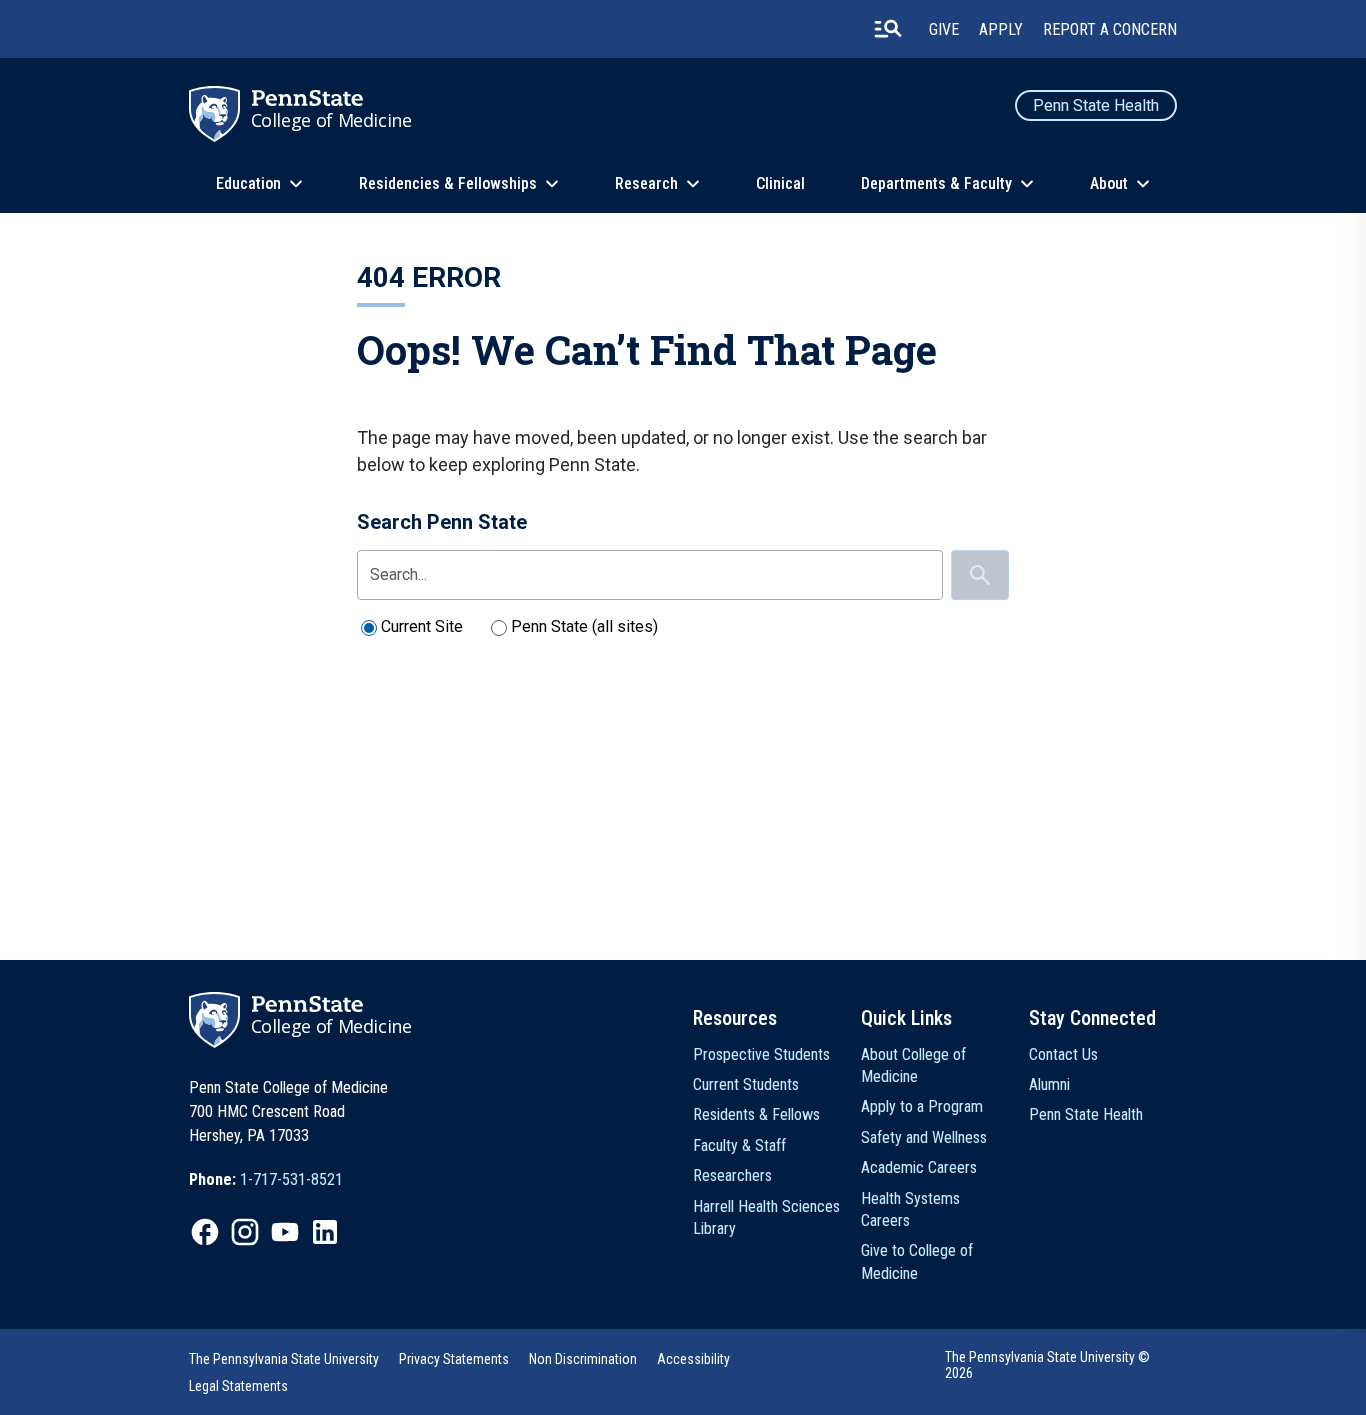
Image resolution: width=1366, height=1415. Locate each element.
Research (646, 183)
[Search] (980, 575)
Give (944, 29)
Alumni (1049, 1084)
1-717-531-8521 (291, 1179)
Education (248, 183)
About (1109, 183)
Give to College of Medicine (917, 1261)
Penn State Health (1096, 105)
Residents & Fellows (756, 1114)
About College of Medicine (913, 1065)
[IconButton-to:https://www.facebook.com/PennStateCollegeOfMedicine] (205, 1232)
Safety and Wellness (924, 1137)
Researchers (732, 1175)
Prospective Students (761, 1054)
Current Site (422, 626)
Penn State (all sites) (584, 626)
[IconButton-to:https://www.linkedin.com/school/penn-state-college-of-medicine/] (325, 1232)
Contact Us (1063, 1054)
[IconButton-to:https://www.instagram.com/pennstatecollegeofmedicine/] (245, 1232)
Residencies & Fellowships (448, 183)
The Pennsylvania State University (284, 1359)
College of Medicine (331, 120)
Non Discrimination (583, 1359)
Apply (1001, 29)
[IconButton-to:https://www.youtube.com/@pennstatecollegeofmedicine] (285, 1232)
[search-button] (888, 29)
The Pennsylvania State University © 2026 (1047, 1365)
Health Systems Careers (910, 1209)
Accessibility (693, 1359)
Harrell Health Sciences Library (766, 1217)
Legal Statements (238, 1386)
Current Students (746, 1084)
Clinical (780, 183)
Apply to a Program (922, 1106)
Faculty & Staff (739, 1145)
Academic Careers (919, 1167)
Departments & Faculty (936, 183)
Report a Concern (1110, 29)
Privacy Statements (454, 1359)
